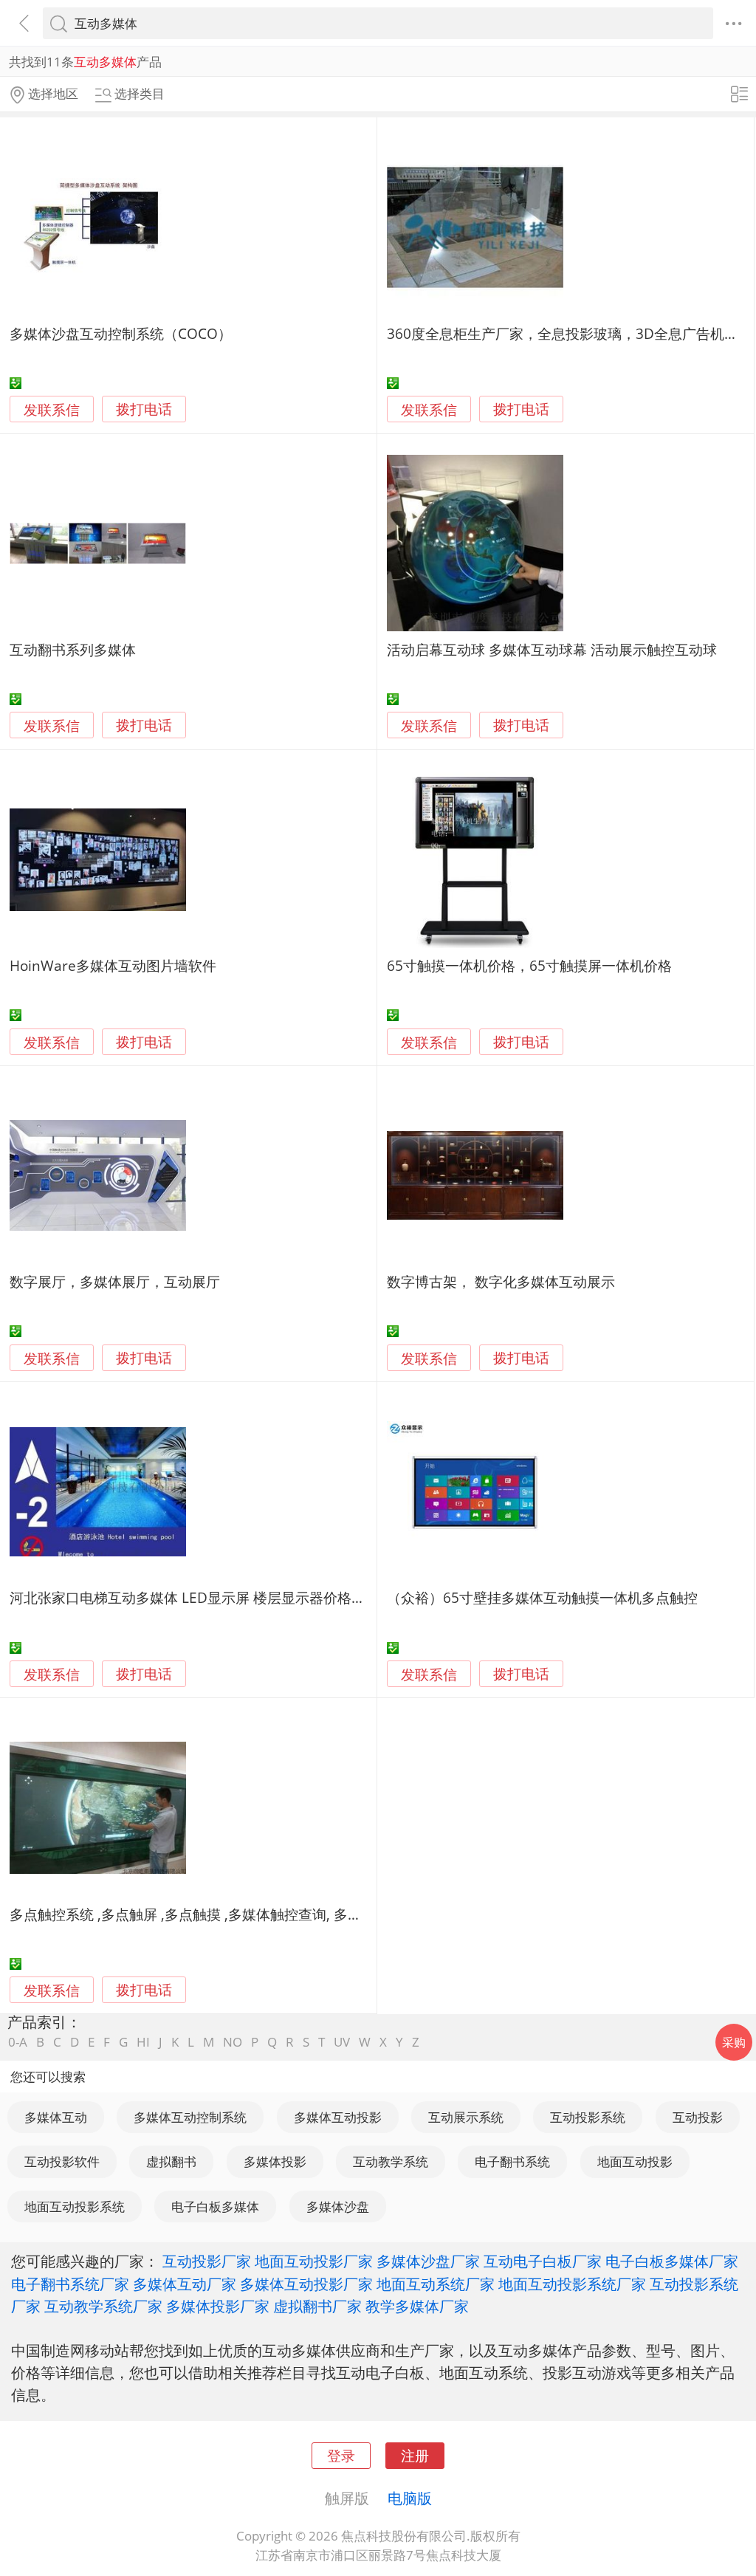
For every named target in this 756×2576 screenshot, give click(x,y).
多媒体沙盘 (338, 2206)
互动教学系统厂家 (103, 2306)
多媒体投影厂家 (218, 2306)
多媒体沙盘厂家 (428, 2261)
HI (143, 2042)
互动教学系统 (391, 2161)
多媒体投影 (275, 2161)
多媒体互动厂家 (185, 2284)
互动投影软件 (62, 2161)
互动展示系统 (466, 2117)
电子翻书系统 (512, 2161)
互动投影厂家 (207, 2261)
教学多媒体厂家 (417, 2306)
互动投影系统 (588, 2117)
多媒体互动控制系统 (190, 2117)
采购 (734, 2042)
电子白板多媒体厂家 (672, 2261)
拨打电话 (144, 409)
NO (233, 2042)
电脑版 (410, 2498)
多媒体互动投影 (338, 2117)
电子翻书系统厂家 (70, 2284)
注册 (415, 2455)
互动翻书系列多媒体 (73, 649)
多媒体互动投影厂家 (306, 2284)
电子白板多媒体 (215, 2206)
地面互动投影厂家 (314, 2261)
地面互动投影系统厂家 (572, 2284)
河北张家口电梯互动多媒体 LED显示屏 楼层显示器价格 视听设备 (210, 1597)
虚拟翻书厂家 (317, 2306)
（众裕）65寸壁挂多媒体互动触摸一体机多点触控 (542, 1597)
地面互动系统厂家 (436, 2284)
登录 (341, 2455)
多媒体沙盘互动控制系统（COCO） (121, 333)
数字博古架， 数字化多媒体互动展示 (501, 1281)
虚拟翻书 (171, 2161)
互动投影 (698, 2117)
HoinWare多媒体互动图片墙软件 (113, 965)
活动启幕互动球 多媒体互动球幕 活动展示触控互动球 (552, 649)
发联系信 (52, 409)
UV (342, 2042)
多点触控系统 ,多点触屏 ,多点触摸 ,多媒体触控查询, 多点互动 (200, 1914)
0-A (18, 2042)
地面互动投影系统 (75, 2206)
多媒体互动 (56, 2117)
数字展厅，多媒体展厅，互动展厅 (115, 1281)
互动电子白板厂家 (543, 2261)
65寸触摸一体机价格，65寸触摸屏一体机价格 (529, 965)
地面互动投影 (635, 2161)
